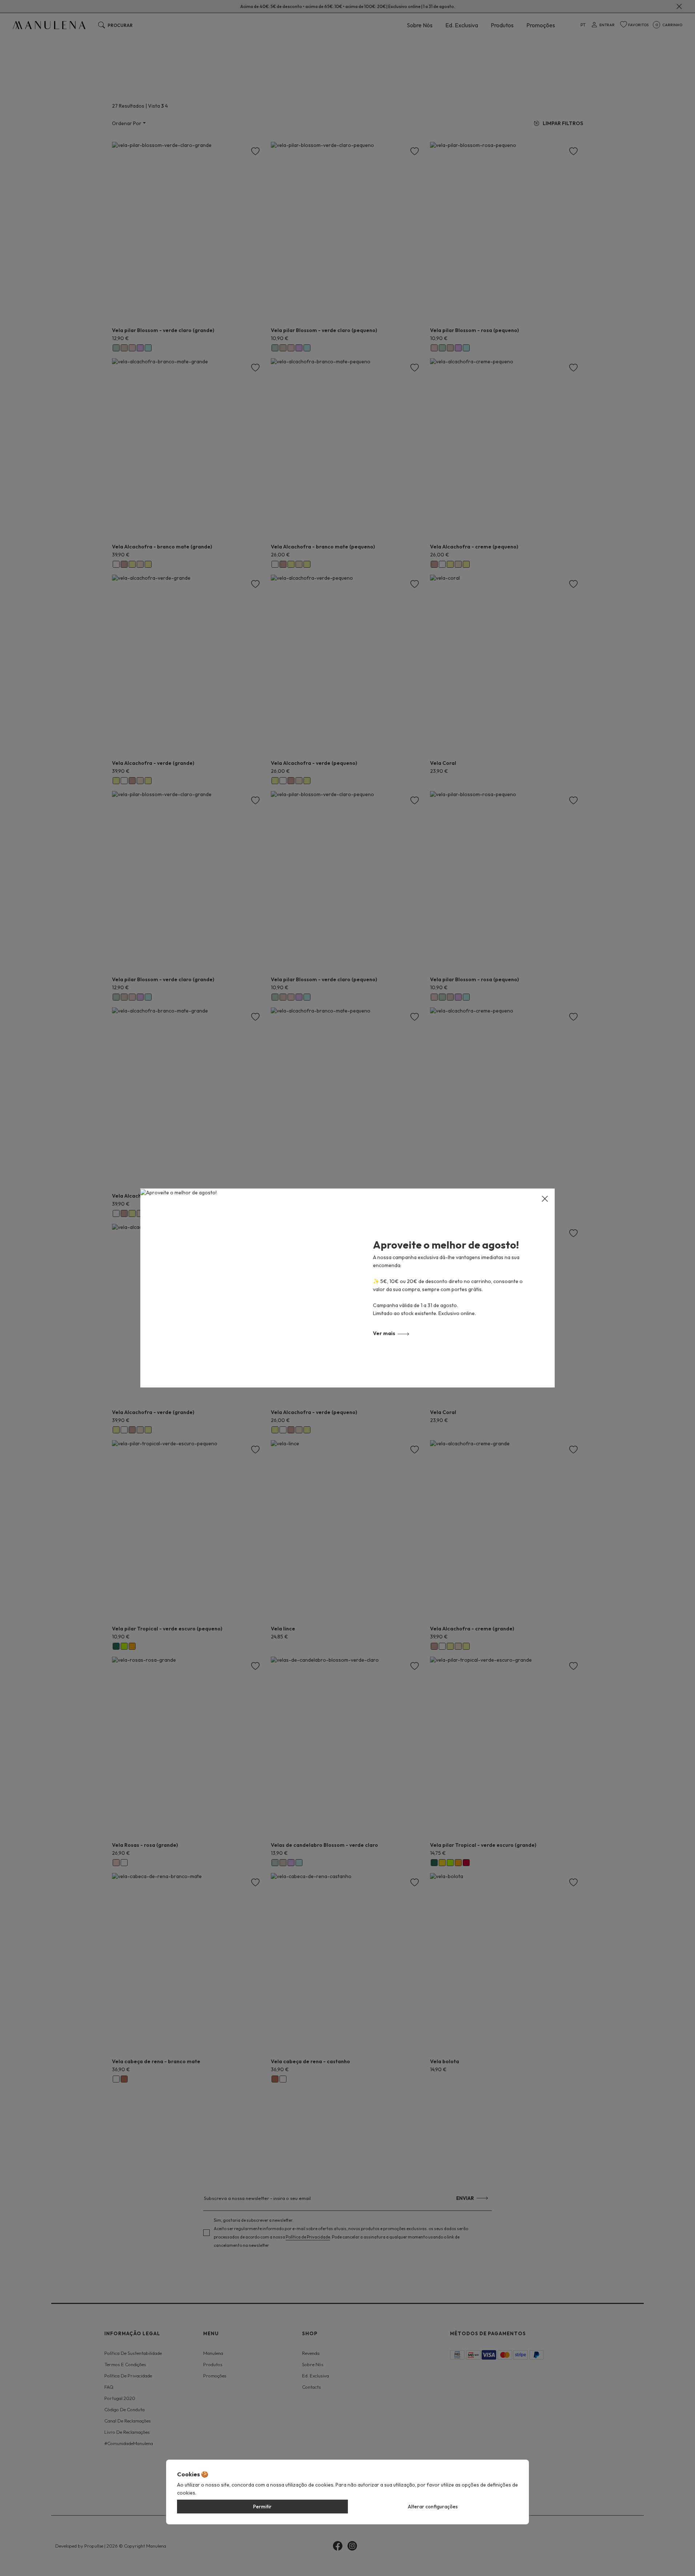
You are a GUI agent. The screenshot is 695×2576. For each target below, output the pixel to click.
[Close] (545, 1199)
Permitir (262, 2507)
